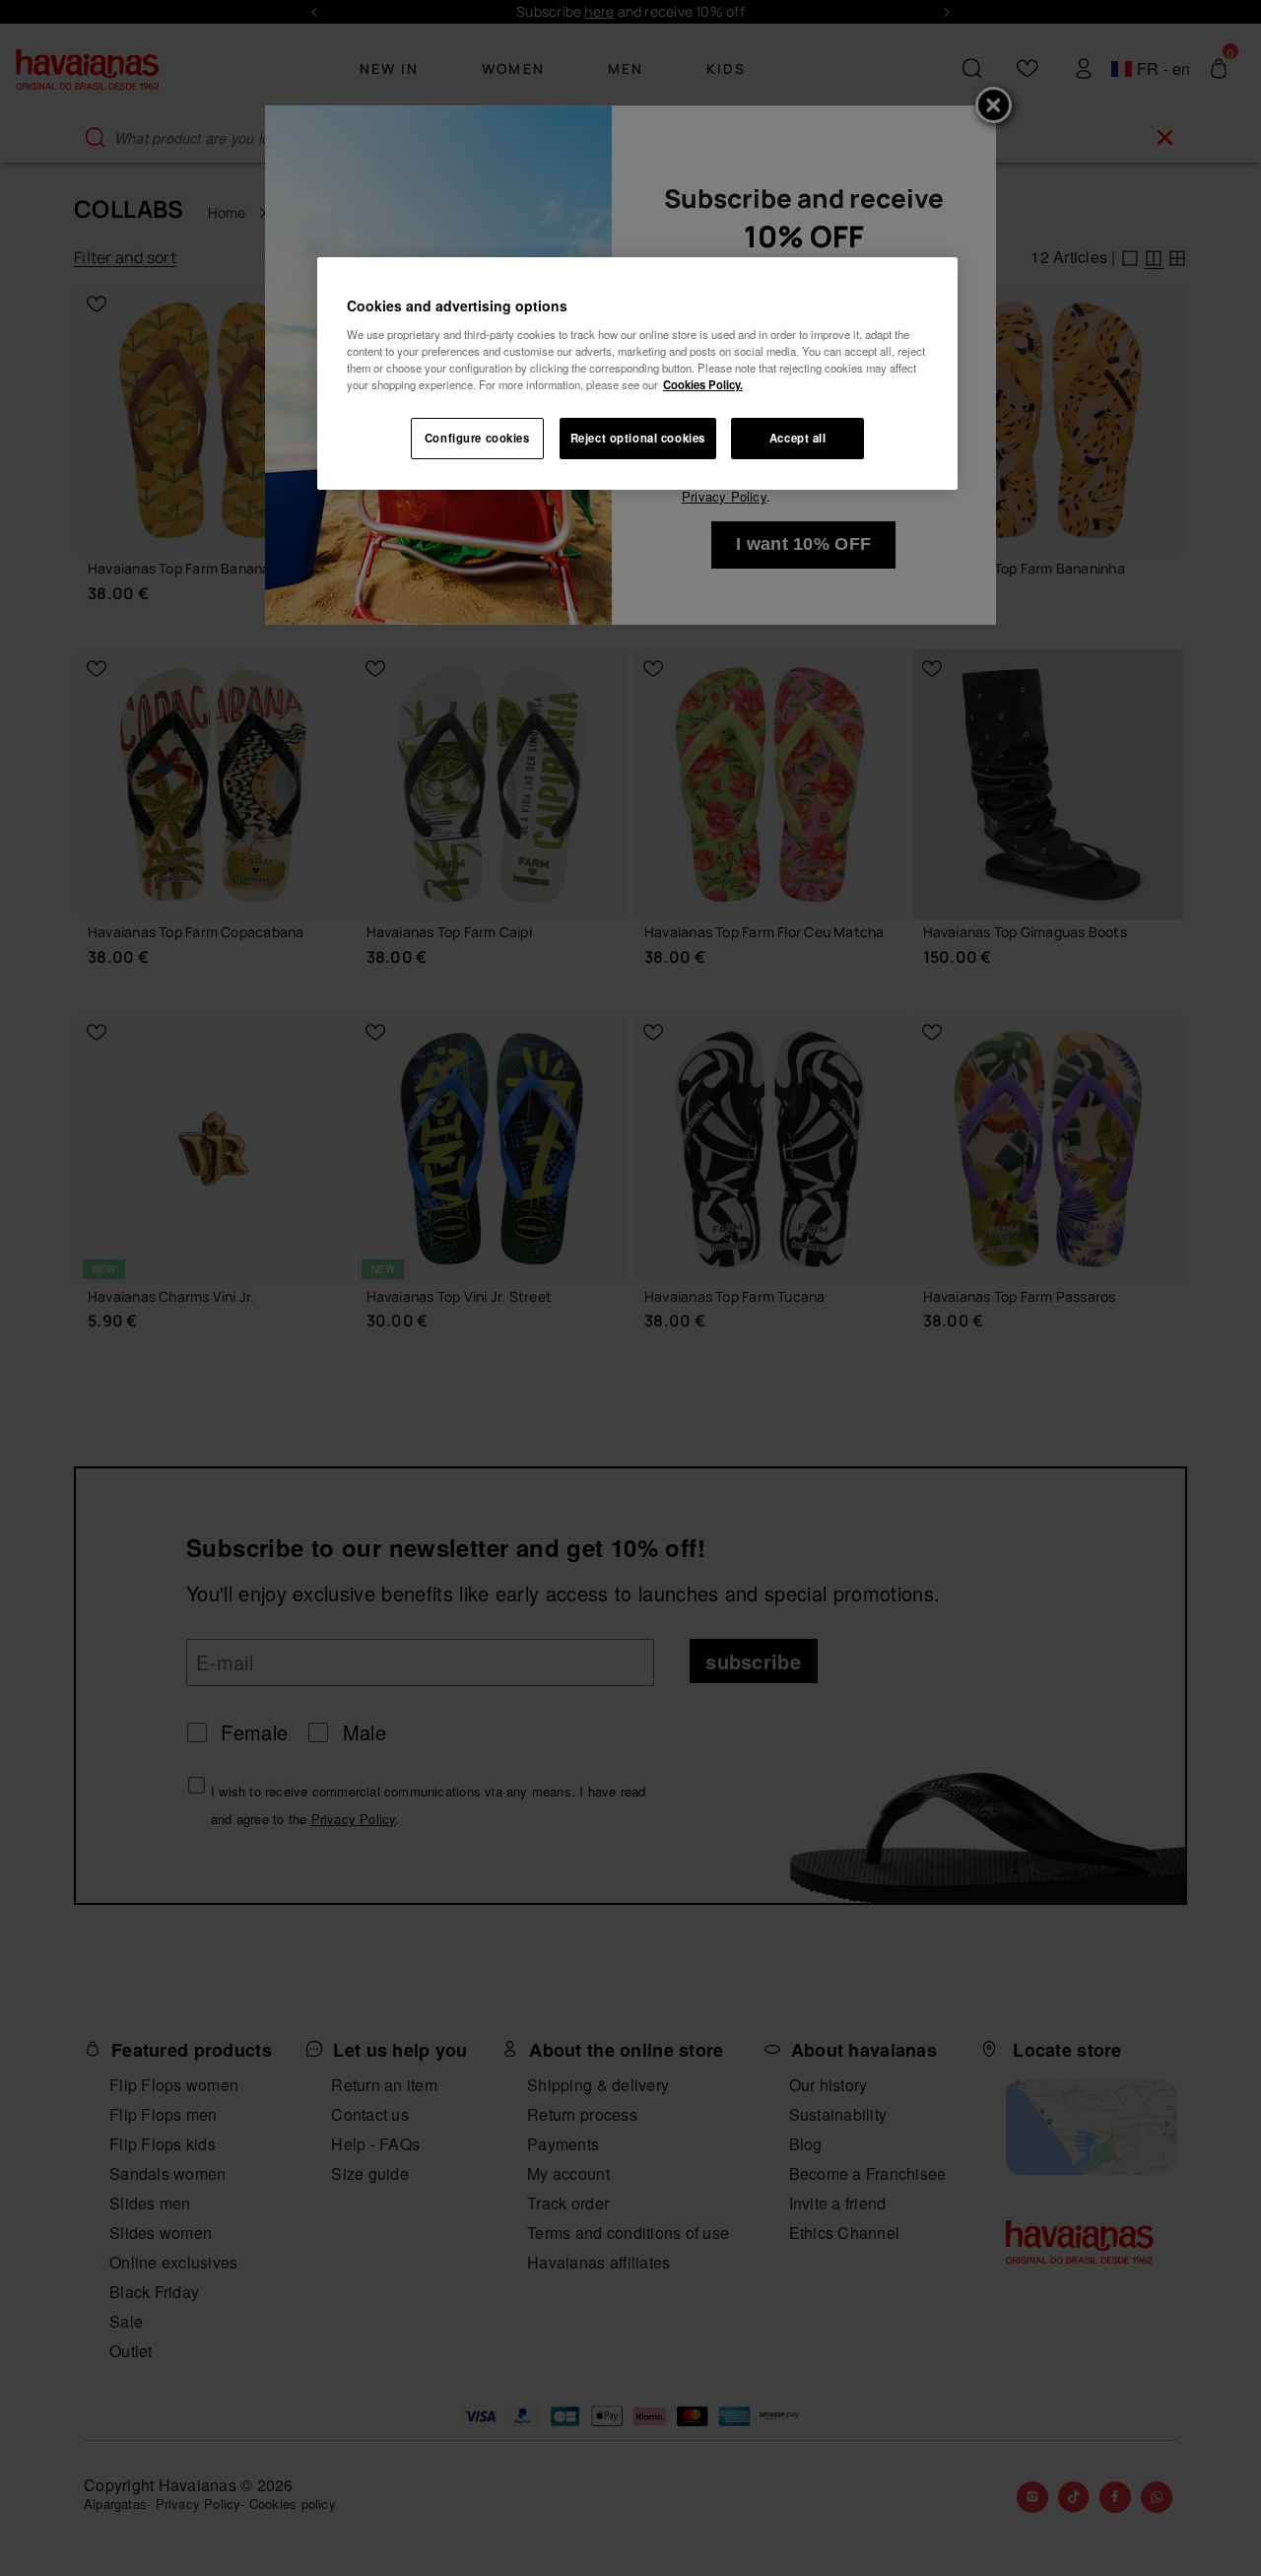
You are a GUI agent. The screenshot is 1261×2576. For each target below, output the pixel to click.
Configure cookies (477, 438)
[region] (637, 373)
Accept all (798, 438)
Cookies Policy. (703, 384)
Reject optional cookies (638, 438)
